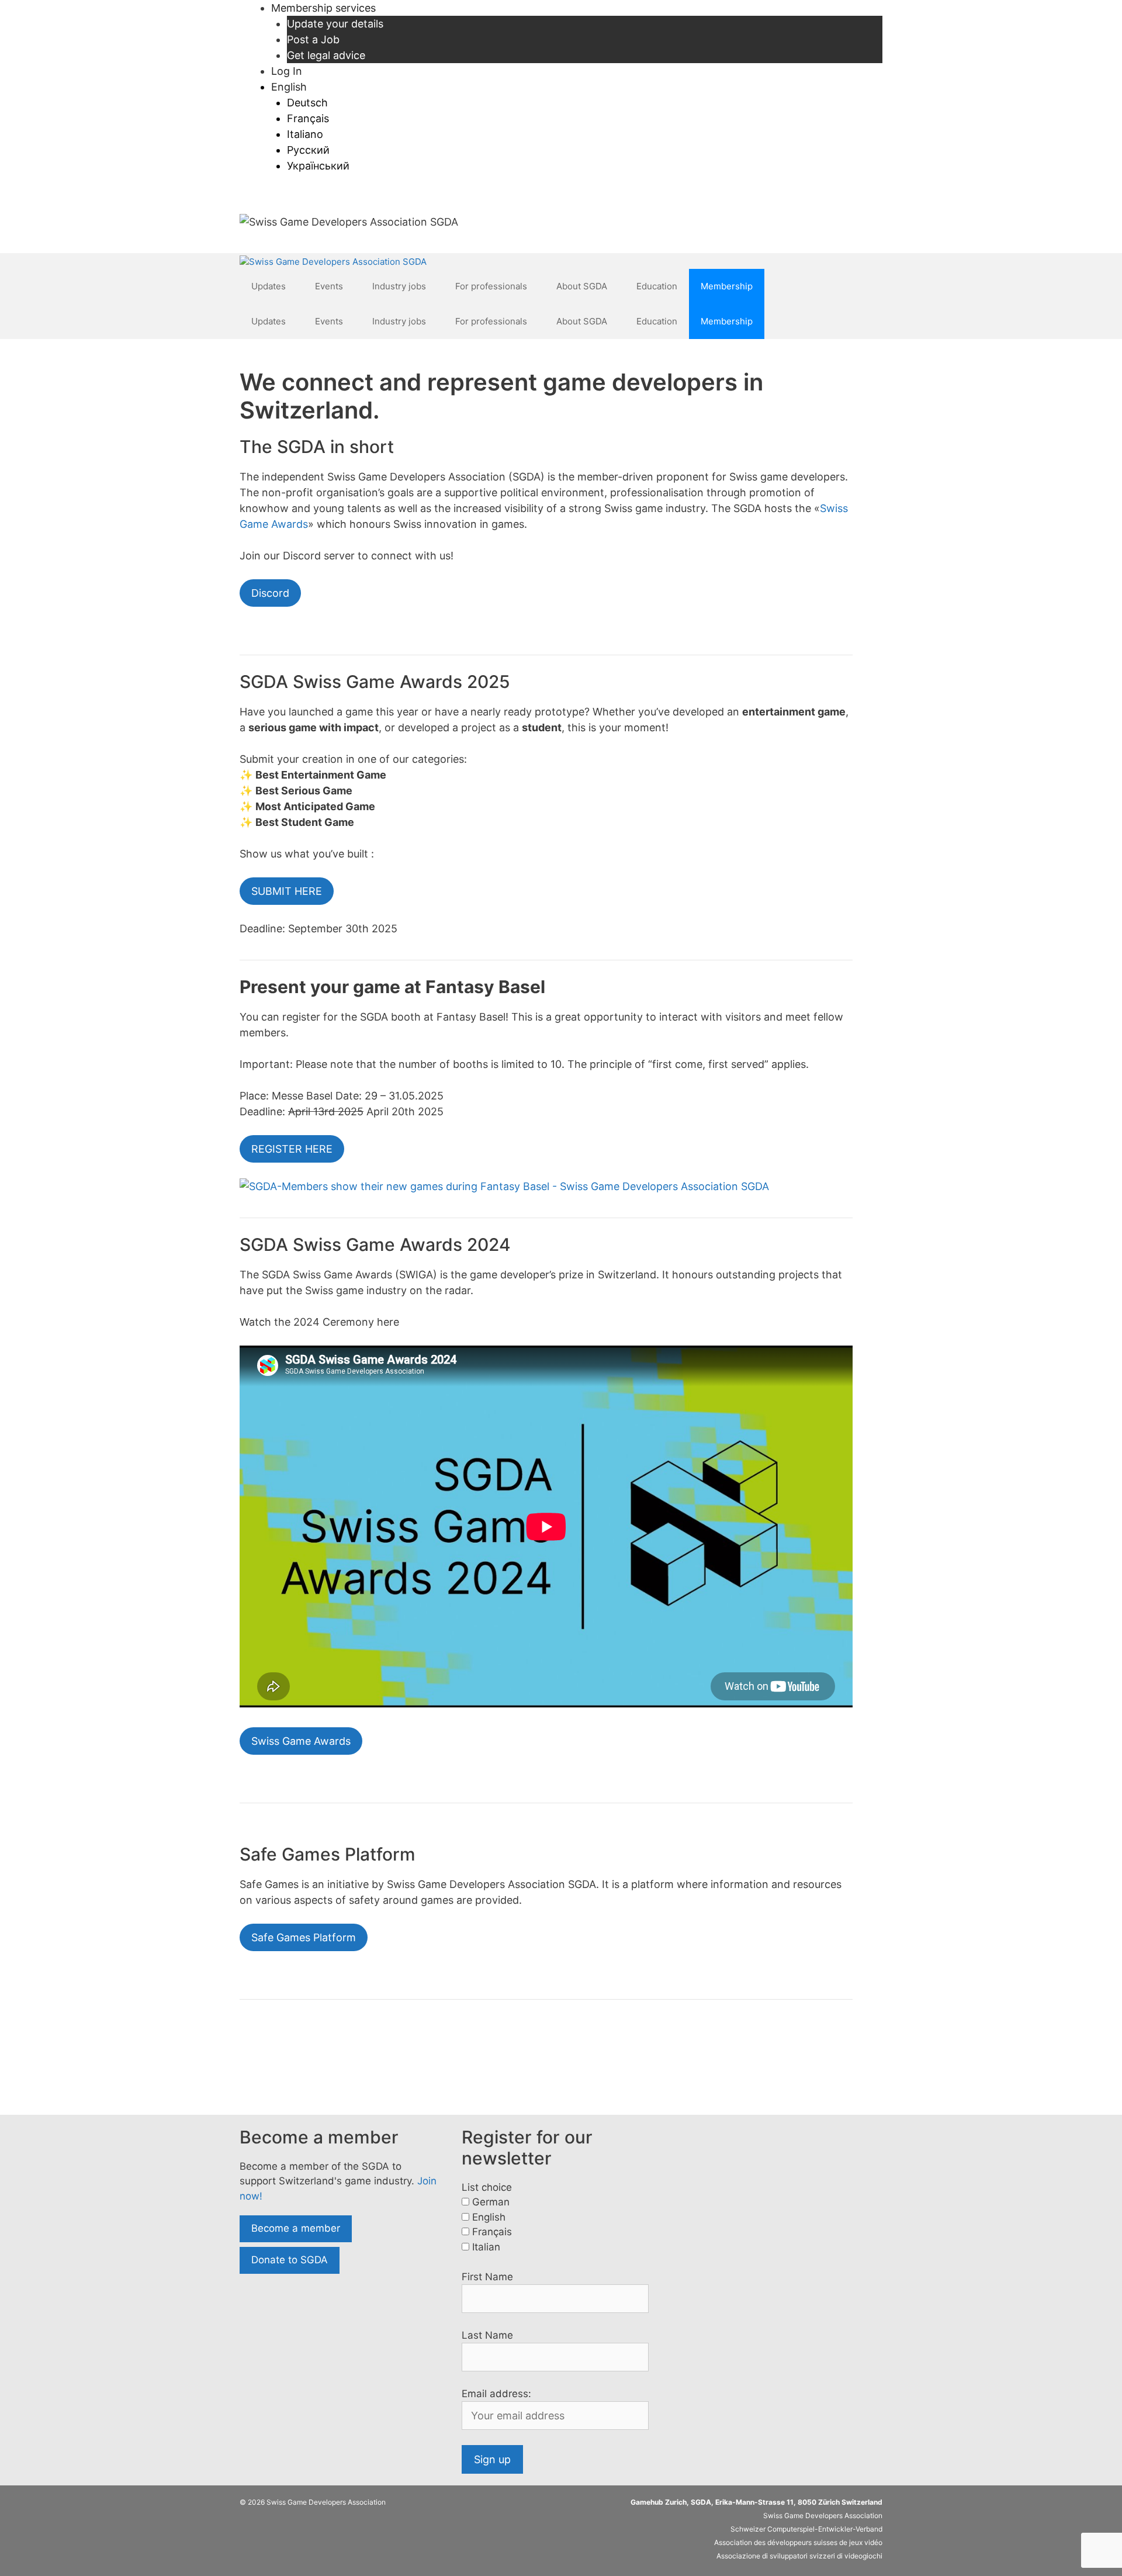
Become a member (296, 2228)
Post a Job (313, 39)
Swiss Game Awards (301, 1741)
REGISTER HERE (292, 1149)
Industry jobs (399, 286)
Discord (270, 593)
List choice (487, 2187)
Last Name (487, 2335)
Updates (269, 286)
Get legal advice (326, 55)
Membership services (323, 8)
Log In (287, 71)
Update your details (335, 24)
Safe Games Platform (304, 1937)
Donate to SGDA (290, 2260)
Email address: (496, 2394)
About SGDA (582, 286)
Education (657, 286)
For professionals (491, 286)
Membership (727, 286)
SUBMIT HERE (287, 891)
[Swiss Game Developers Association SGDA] (333, 262)
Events (329, 286)
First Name (487, 2277)
